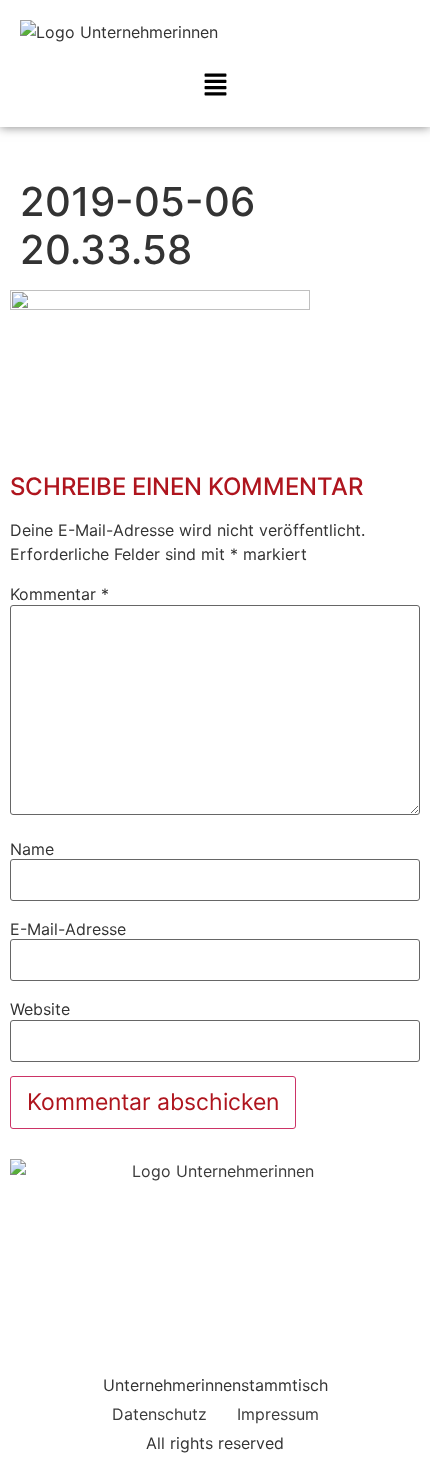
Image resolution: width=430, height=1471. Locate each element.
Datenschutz (159, 1414)
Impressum (278, 1414)
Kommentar (59, 594)
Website (40, 1009)
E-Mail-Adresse (68, 929)
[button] (215, 85)
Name (32, 849)
